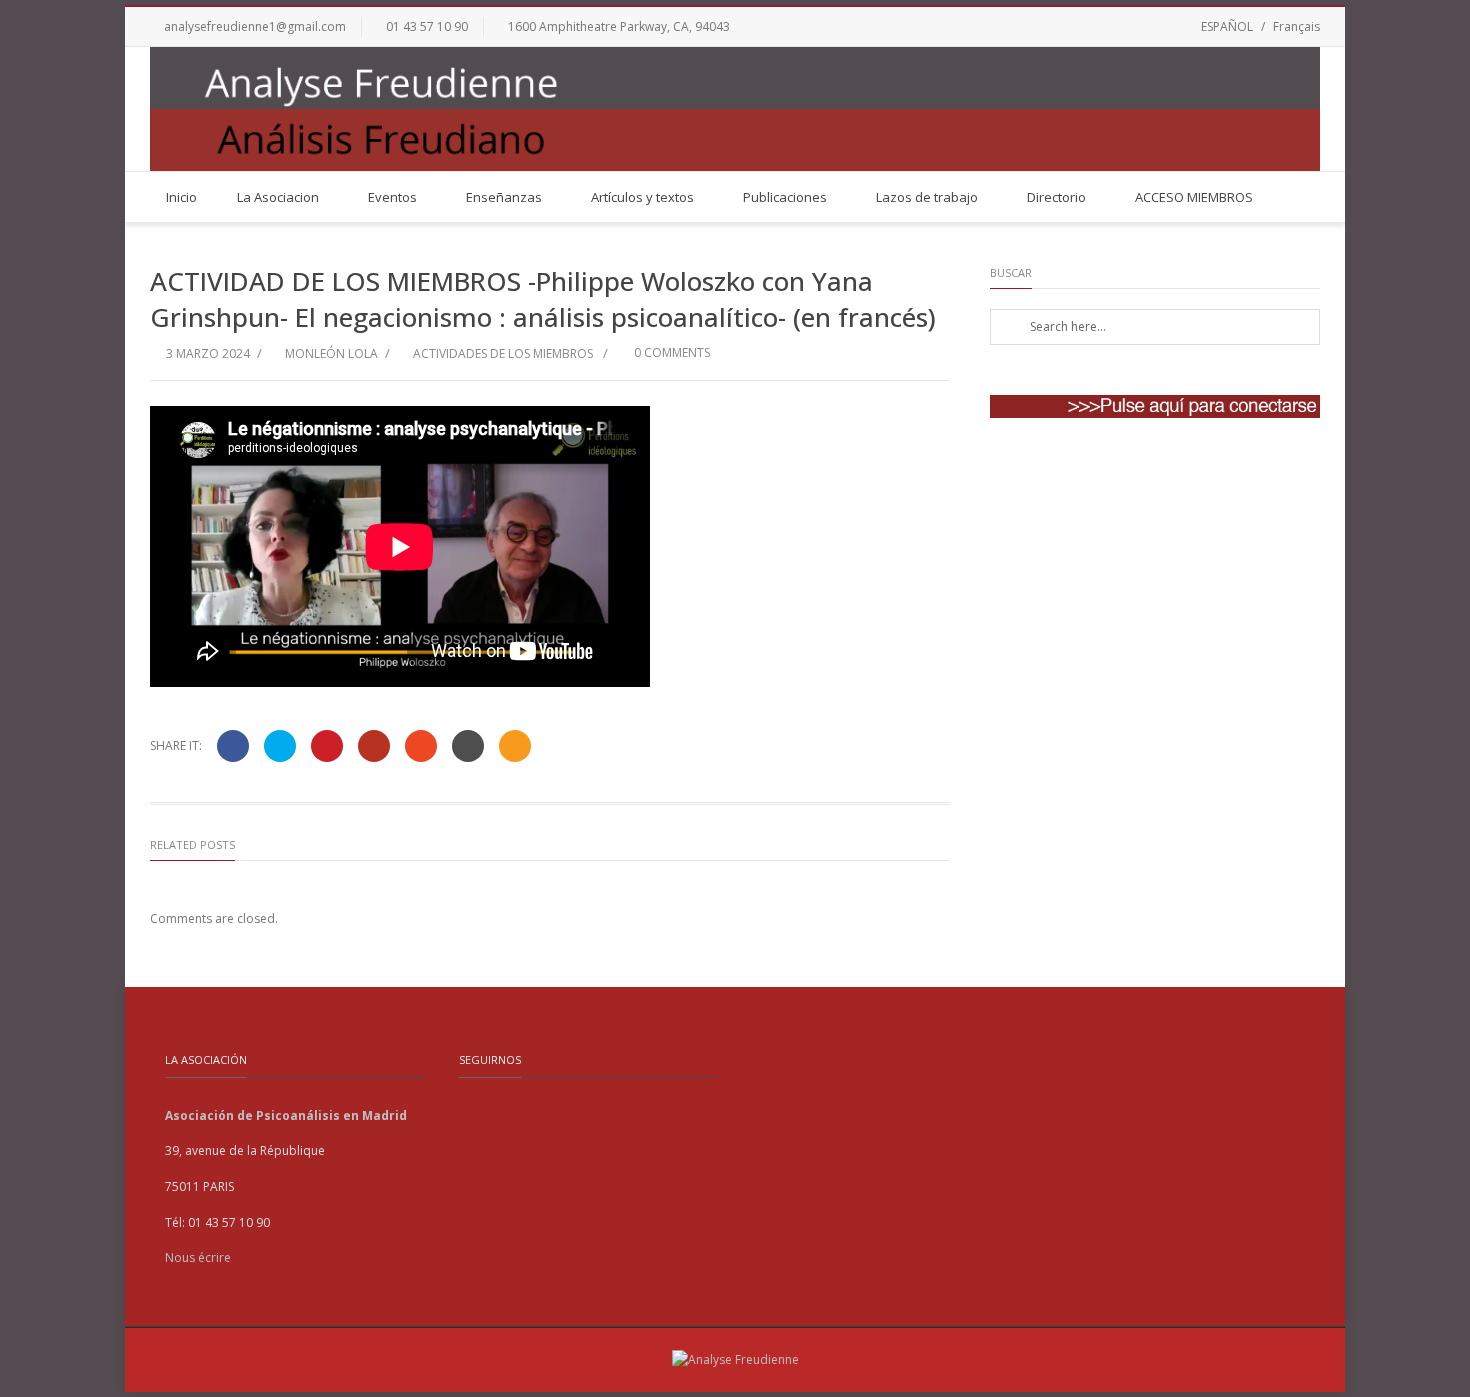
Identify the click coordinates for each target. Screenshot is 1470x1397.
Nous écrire (198, 1257)
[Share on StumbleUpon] (421, 746)
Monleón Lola (331, 353)
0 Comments (670, 352)
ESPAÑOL (1227, 26)
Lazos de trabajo (927, 197)
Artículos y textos (642, 197)
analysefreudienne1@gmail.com (255, 26)
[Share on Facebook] (233, 746)
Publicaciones (785, 197)
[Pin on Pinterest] (327, 746)
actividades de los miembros (503, 353)
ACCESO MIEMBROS (1194, 197)
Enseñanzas (504, 197)
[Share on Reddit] (468, 746)
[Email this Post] (515, 746)
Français (1296, 26)
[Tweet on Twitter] (280, 746)
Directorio (1056, 197)
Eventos (392, 197)
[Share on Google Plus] (374, 746)
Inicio (181, 197)
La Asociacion (278, 197)
